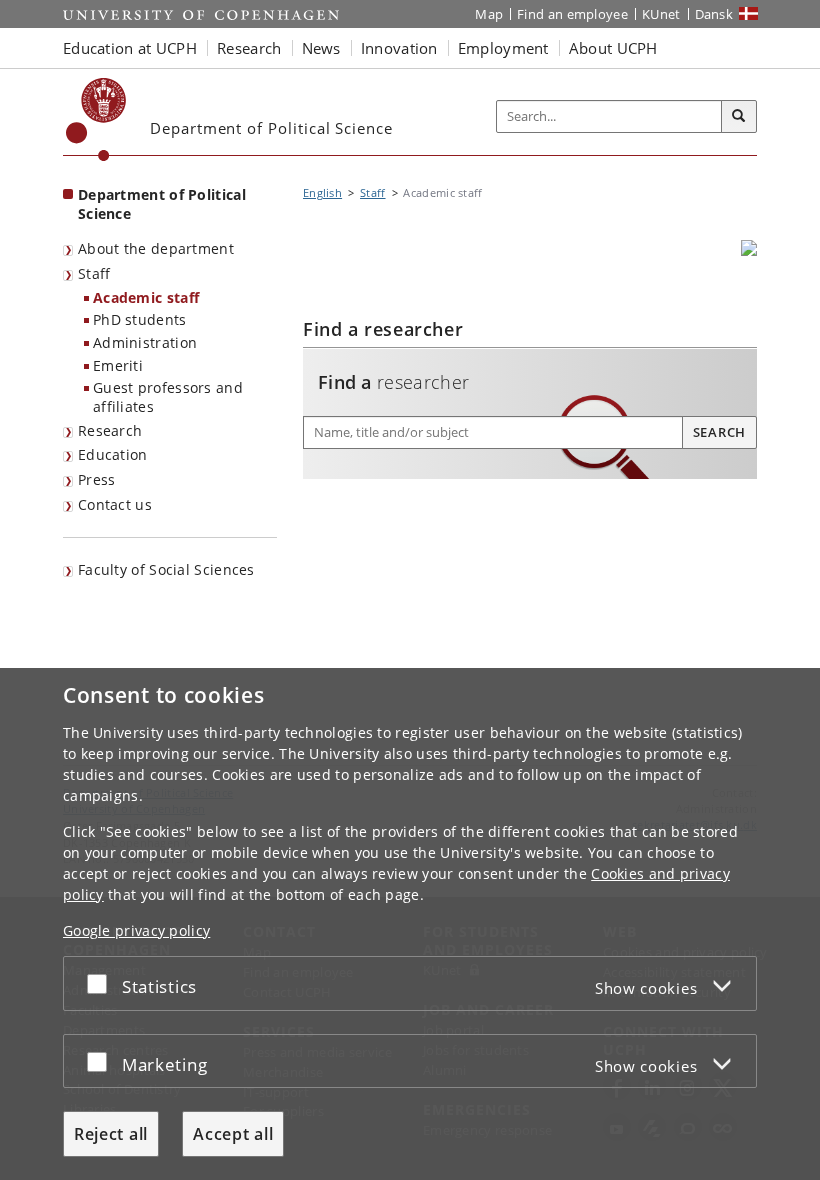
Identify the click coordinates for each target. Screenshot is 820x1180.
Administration (145, 342)
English (322, 192)
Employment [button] (503, 48)
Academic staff (146, 297)
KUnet (661, 14)
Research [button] (249, 48)
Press (97, 479)
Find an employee (572, 14)
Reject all (111, 1134)
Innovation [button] (399, 48)
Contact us (115, 504)
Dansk (714, 14)
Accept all (233, 1134)
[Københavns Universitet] (96, 119)
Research (110, 430)
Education (113, 454)
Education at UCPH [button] (130, 48)
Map (489, 14)
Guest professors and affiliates (168, 397)
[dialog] (410, 924)
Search (719, 432)
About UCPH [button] (613, 48)
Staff (94, 273)
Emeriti (118, 365)
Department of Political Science (162, 204)
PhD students (140, 319)
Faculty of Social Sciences (166, 569)
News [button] (321, 48)
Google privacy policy (136, 930)
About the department (156, 248)
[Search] (739, 117)
